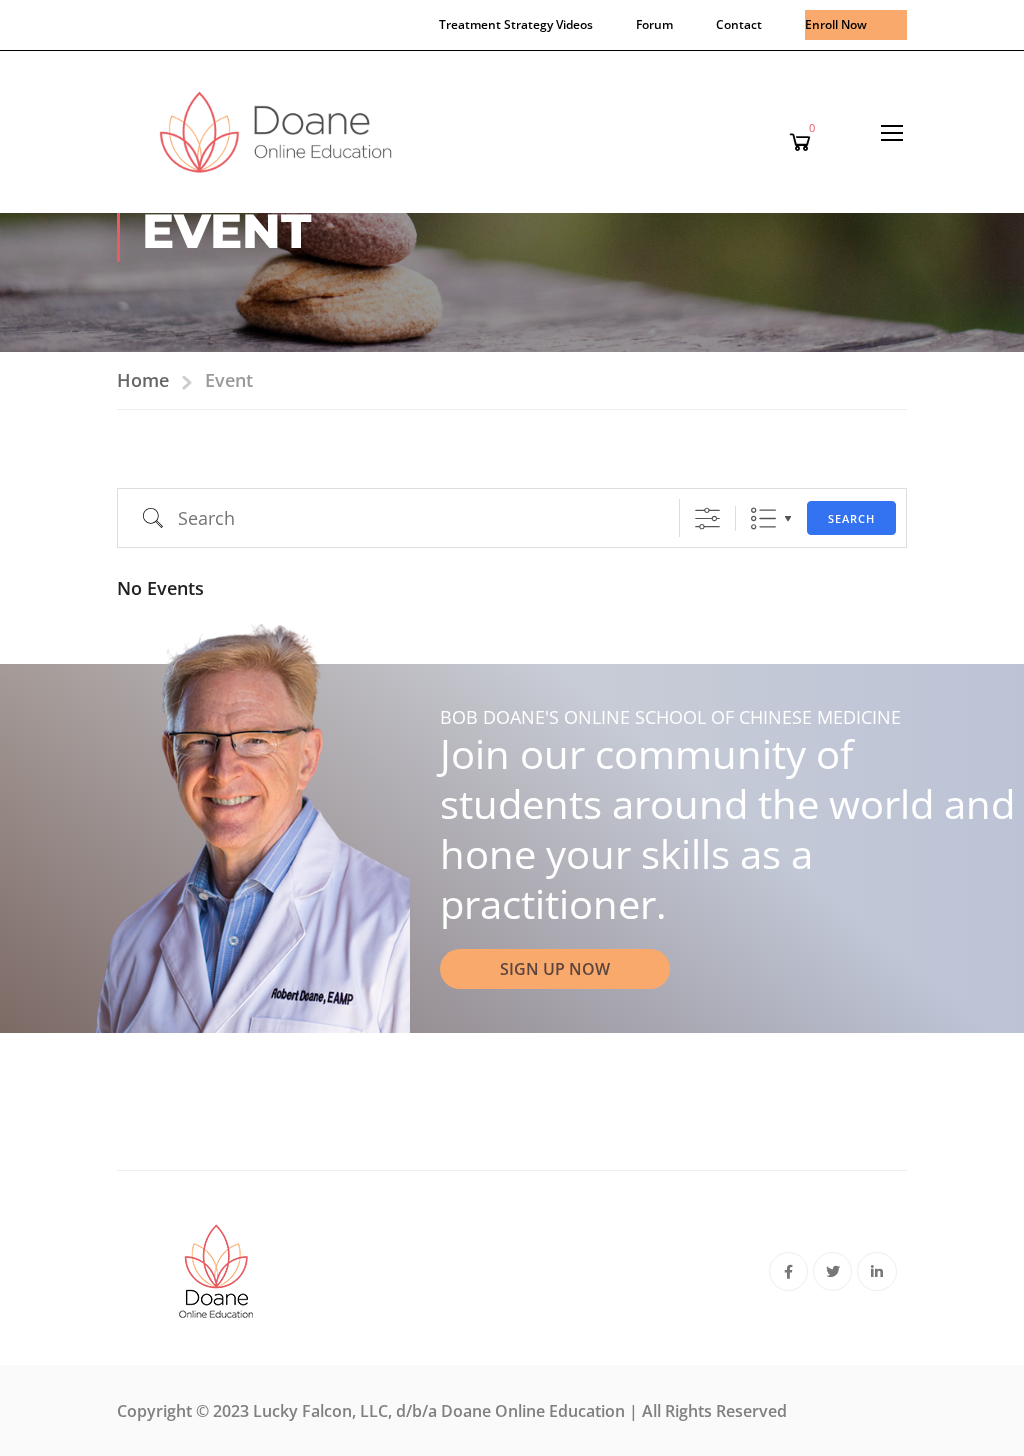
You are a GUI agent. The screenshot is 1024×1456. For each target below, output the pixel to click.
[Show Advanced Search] (707, 518)
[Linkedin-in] (876, 1271)
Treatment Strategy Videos (516, 24)
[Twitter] (832, 1271)
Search (851, 518)
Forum (654, 24)
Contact (739, 24)
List (763, 518)
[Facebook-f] (788, 1271)
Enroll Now (836, 24)
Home (143, 380)
